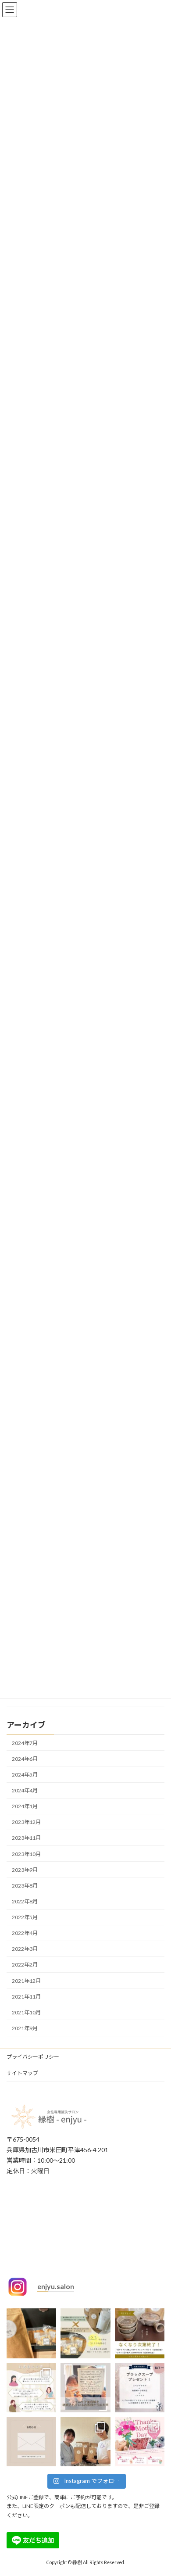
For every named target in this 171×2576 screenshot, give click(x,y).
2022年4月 (25, 1933)
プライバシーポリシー (33, 2057)
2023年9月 (25, 1870)
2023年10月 (26, 1854)
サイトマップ (22, 2073)
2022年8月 (25, 1901)
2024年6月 (25, 1759)
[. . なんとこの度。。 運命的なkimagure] (85, 2333)
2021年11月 (26, 1997)
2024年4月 (25, 1790)
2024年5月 (25, 1775)
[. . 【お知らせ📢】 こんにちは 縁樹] (31, 2442)
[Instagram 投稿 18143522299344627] (31, 2333)
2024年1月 (25, 1806)
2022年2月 (25, 1965)
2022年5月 (25, 1917)
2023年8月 (25, 1886)
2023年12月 (26, 1822)
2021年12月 (26, 1981)
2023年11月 (26, 1838)
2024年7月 (25, 1743)
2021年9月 (25, 2028)
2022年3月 (25, 1949)
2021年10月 (26, 2012)
